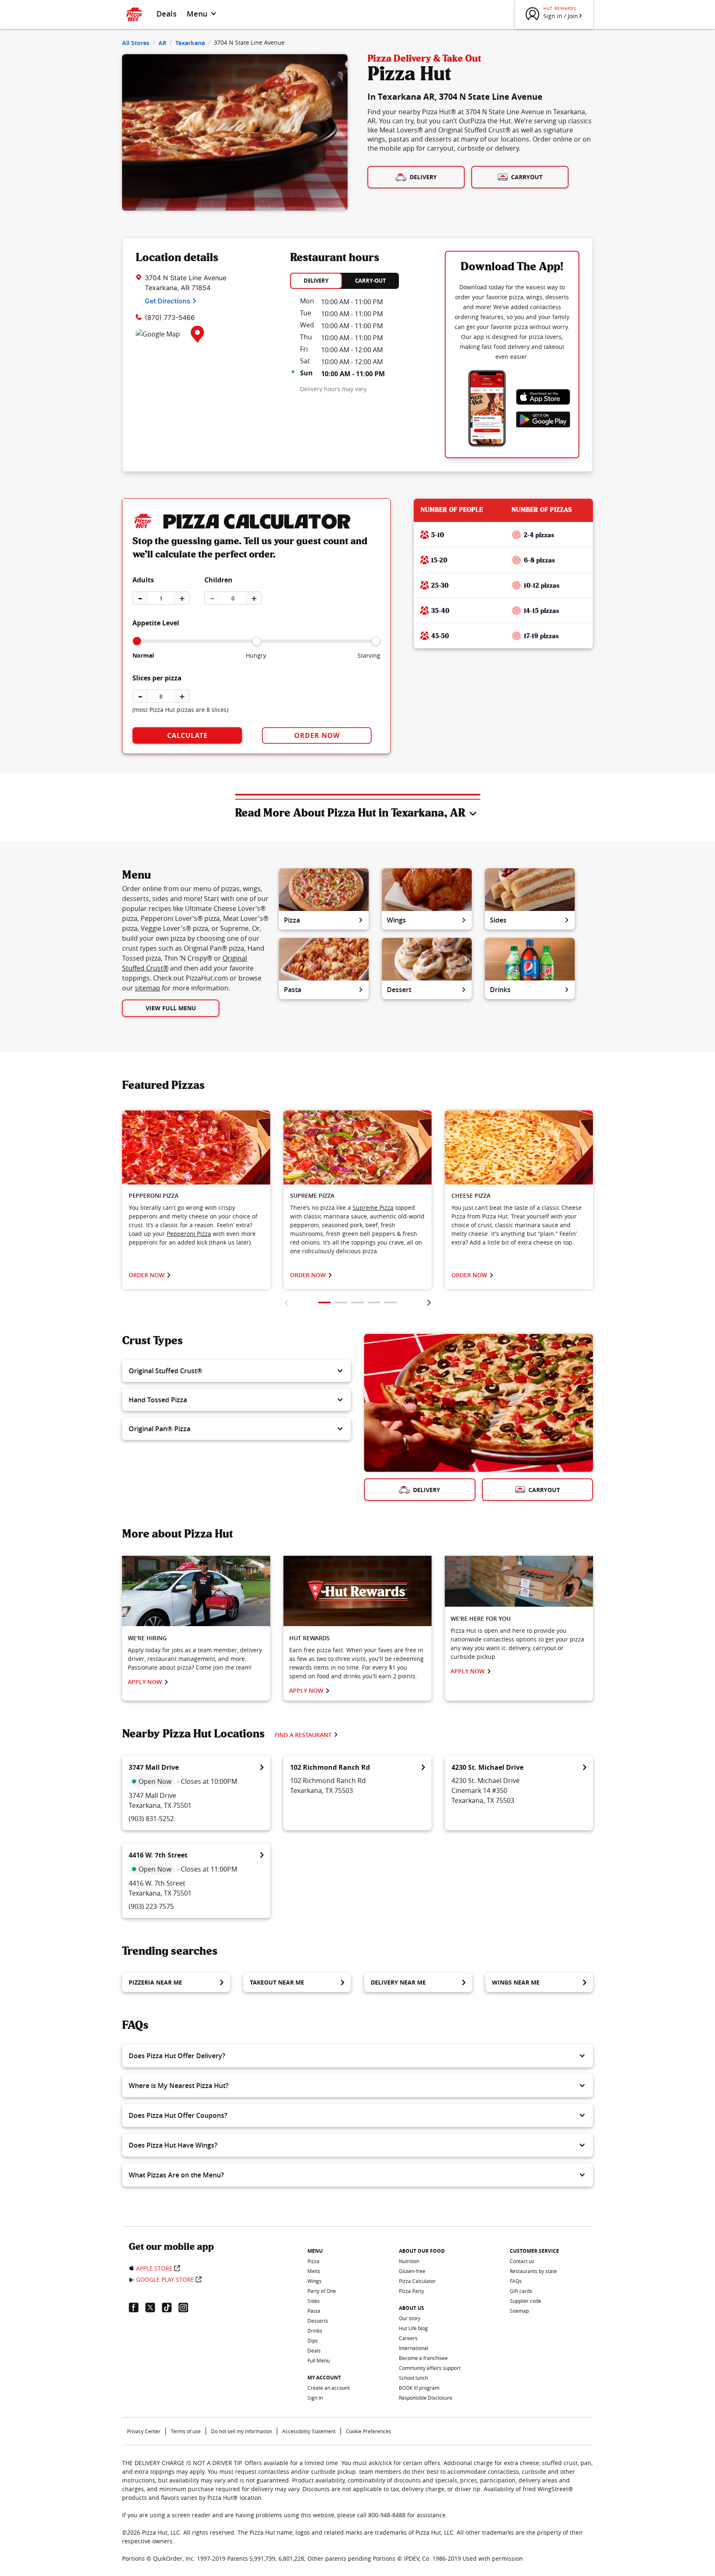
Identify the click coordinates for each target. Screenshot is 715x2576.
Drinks (500, 990)
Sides (498, 920)
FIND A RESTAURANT (303, 1735)
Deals (167, 14)
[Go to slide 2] (341, 1302)
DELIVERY (316, 281)
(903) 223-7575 (151, 1906)
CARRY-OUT (371, 281)
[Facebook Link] (137, 2307)
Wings (396, 920)
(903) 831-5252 (151, 1819)
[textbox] (196, 1225)
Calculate (187, 735)
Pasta (293, 990)
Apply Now (145, 1682)
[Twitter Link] (154, 2307)
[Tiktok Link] (170, 2307)
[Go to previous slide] (287, 1302)
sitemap (148, 988)
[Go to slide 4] (374, 1302)
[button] (236, 1371)
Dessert (399, 990)
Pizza (292, 920)
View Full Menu (171, 1008)
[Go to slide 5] (391, 1302)
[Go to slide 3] (357, 1302)
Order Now (317, 735)
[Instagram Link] (187, 2307)
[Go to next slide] (429, 1302)
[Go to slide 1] (324, 1302)
